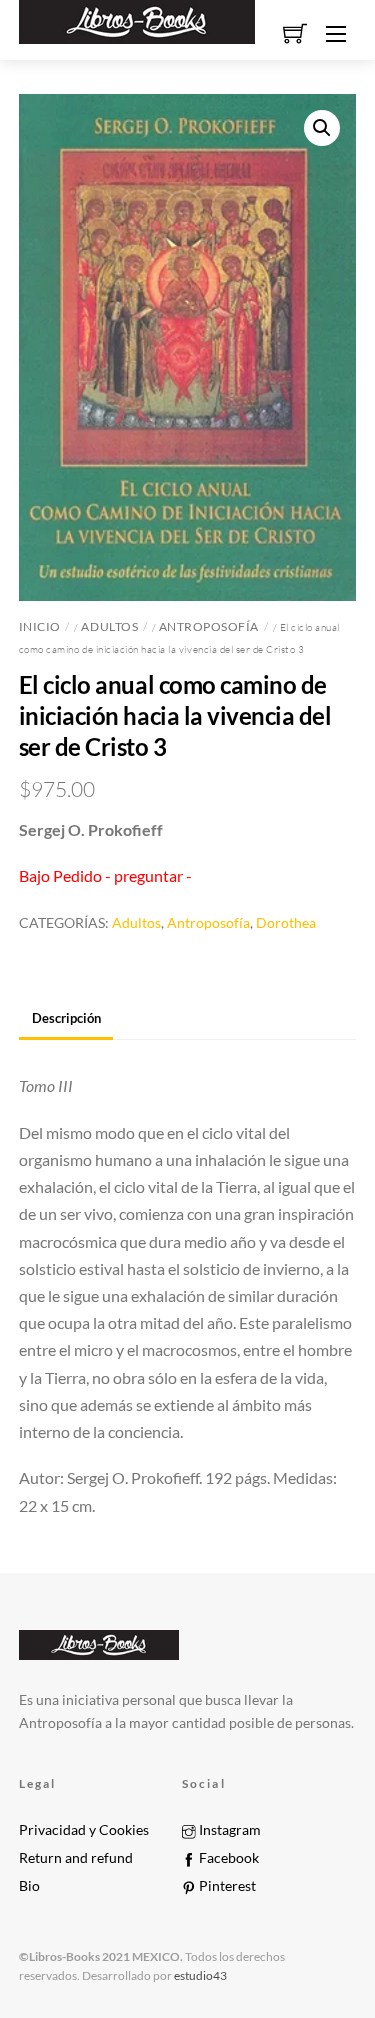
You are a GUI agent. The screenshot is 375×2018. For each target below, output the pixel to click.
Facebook (227, 1858)
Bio (29, 1886)
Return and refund (76, 1858)
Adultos (109, 626)
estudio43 (199, 1975)
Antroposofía (209, 626)
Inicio (40, 626)
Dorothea (286, 922)
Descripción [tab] (66, 1018)
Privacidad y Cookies (84, 1830)
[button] (322, 128)
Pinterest (226, 1886)
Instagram (228, 1830)
